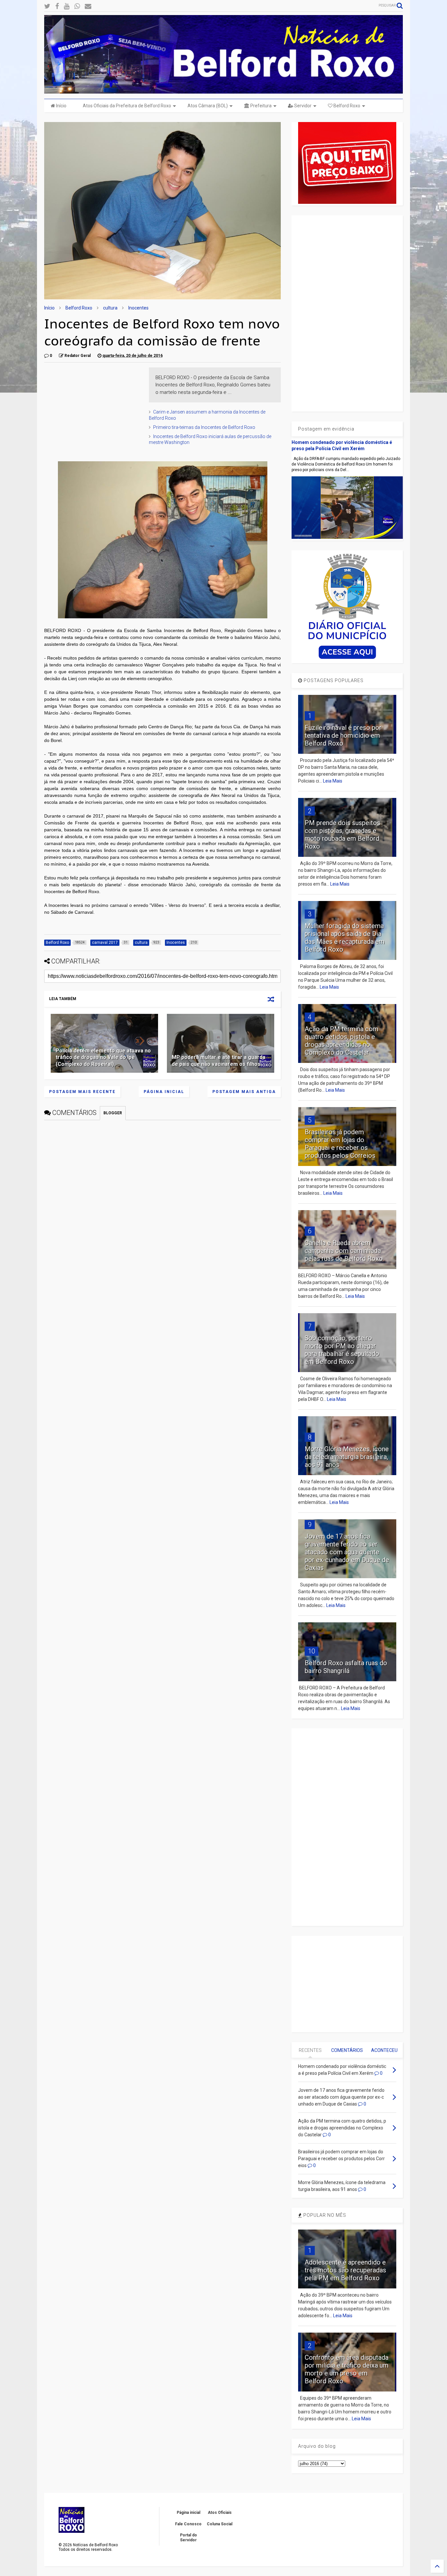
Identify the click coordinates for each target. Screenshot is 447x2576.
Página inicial (164, 1092)
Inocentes (138, 308)
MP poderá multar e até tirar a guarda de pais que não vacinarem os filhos (219, 1061)
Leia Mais (333, 781)
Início (61, 106)
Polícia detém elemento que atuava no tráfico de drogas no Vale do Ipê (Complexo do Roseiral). (103, 1058)
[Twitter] (47, 6)
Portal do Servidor (188, 2537)
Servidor (302, 106)
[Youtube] (67, 6)
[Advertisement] (93, 408)
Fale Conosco (188, 2524)
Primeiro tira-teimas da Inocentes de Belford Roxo (204, 427)
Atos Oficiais (220, 2513)
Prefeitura (260, 106)
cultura (110, 308)
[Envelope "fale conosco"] (88, 6)
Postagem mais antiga (244, 1092)
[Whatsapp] (77, 6)
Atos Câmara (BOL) (208, 106)
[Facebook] (57, 6)
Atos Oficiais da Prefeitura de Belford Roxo (127, 106)
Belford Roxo (346, 106)
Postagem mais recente (82, 1092)
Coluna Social (220, 2524)
